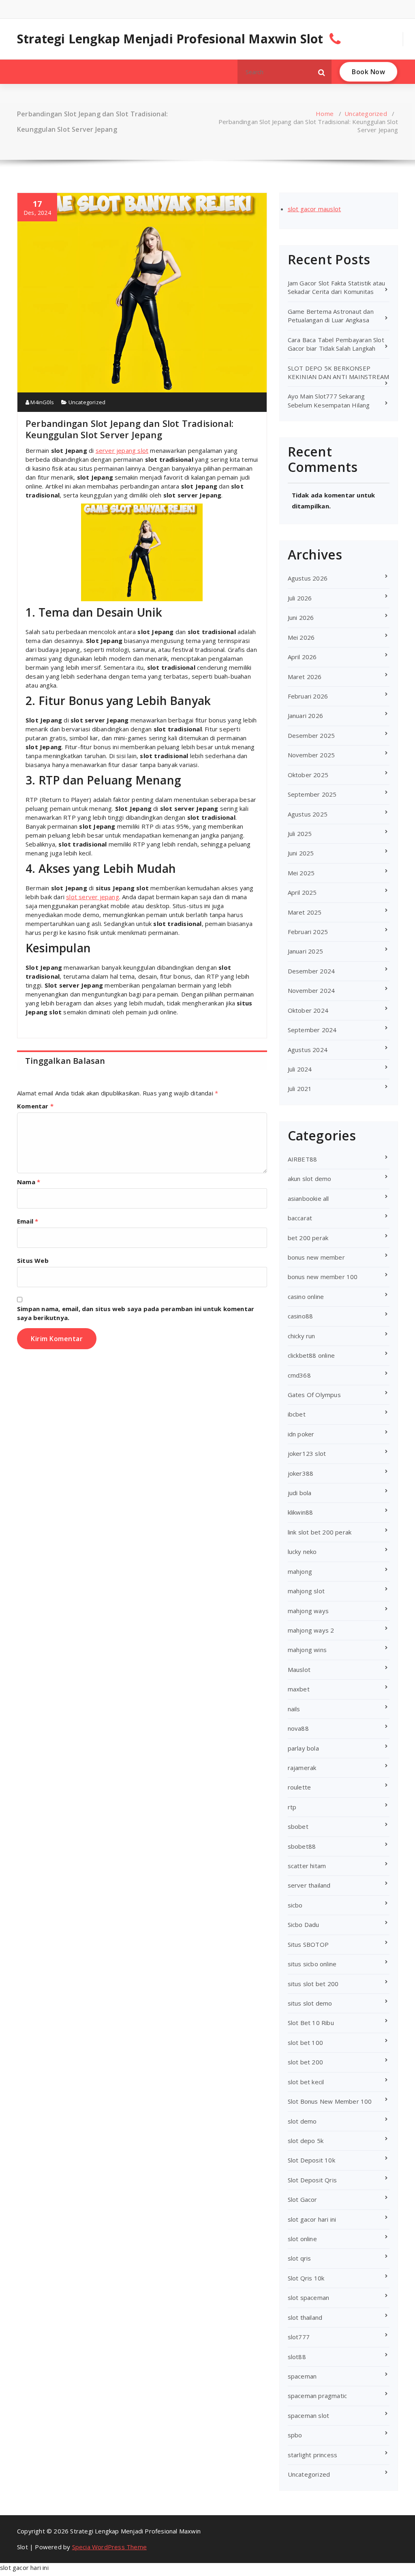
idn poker (301, 1434)
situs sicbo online (312, 1964)
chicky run (302, 1336)
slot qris (299, 2258)
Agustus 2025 (308, 814)
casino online (306, 1297)
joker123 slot (307, 1453)
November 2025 (311, 755)
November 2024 (311, 990)
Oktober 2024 (308, 1010)
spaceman (302, 2376)
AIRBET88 (303, 1159)
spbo (295, 2435)
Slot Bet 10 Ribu (311, 2023)
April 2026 (302, 657)
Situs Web (33, 1260)
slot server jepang (93, 897)
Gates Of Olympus (314, 1395)
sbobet (298, 1826)
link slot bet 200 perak (320, 1532)
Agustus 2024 (308, 1050)
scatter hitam (307, 1866)
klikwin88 (301, 1512)
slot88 (297, 2357)
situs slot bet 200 (313, 1984)
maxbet (299, 1689)
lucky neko (302, 1552)
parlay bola (303, 1748)
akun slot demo (310, 1179)
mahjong (300, 1571)
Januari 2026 (305, 716)
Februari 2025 (308, 932)
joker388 (301, 1473)
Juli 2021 (300, 1089)
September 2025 (312, 794)
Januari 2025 (305, 951)
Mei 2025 (301, 873)
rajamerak (302, 1768)
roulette (299, 1787)
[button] (322, 72)
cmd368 (299, 1375)
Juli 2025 (300, 834)
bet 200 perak (308, 1238)
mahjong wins (307, 1650)
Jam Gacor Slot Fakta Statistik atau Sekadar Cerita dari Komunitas (337, 287)
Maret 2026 (305, 677)
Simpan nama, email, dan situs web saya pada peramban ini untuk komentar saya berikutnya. (136, 1313)
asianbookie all (308, 1198)
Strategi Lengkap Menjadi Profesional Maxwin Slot (170, 39)
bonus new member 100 (323, 1277)
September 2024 (312, 1030)
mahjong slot (306, 1591)
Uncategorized (366, 114)
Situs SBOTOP (308, 1944)
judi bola (300, 1493)
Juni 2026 (301, 617)
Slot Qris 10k (306, 2278)
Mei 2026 (301, 637)
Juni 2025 (301, 853)
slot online (302, 2239)
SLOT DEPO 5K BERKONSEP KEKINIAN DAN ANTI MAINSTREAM (339, 372)
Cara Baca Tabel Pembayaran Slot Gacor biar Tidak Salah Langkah (336, 344)
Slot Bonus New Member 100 (330, 2101)
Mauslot (299, 1669)
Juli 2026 (300, 598)
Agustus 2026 (308, 578)
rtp (292, 1807)
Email (28, 1221)
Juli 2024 (300, 1069)
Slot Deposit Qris (312, 2180)
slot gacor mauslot (314, 209)
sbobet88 (302, 1846)
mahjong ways (308, 1611)
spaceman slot (309, 2415)
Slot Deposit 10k (311, 2160)
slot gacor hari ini (312, 2219)
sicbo (295, 1905)
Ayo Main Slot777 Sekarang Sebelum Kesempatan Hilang (329, 400)
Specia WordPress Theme (109, 2547)
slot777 (299, 2337)
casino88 (301, 1316)
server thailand (309, 1885)
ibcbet (297, 1414)
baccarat (300, 1218)
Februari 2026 (308, 696)
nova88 (298, 1728)
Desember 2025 (311, 735)
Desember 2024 (311, 971)
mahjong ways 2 (311, 1630)
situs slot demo (310, 2003)
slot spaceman (309, 2297)
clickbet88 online (311, 1355)
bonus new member (316, 1257)
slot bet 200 (305, 2062)
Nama (29, 1182)
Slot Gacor (303, 2199)
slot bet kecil (306, 2082)
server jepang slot (122, 450)
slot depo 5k (306, 2141)
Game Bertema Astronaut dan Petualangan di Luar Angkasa (331, 316)
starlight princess (313, 2455)
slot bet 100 (305, 2042)
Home (325, 114)
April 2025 (302, 892)
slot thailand (305, 2317)
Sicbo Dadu (304, 1924)
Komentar (35, 1106)
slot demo (302, 2121)
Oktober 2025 (308, 775)
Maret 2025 (305, 912)
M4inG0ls (42, 402)
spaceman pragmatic (318, 2396)
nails (294, 1709)
